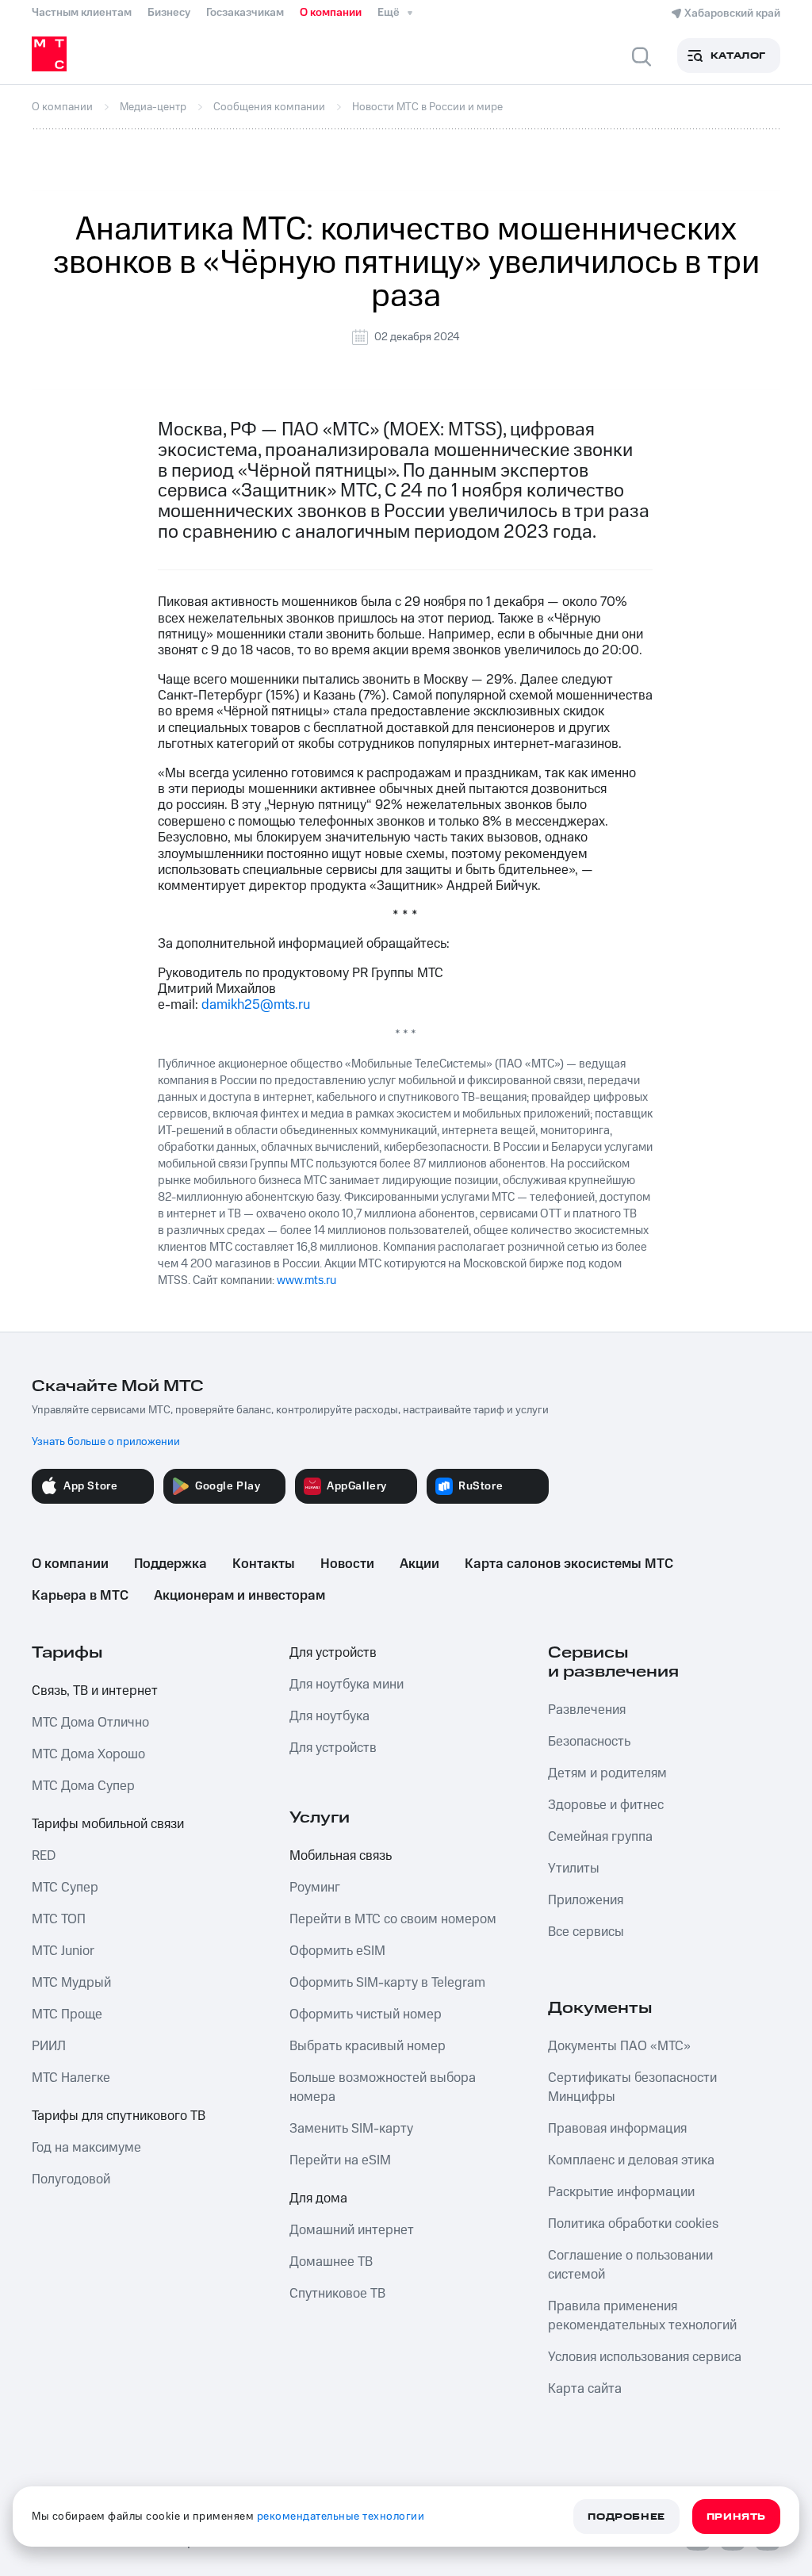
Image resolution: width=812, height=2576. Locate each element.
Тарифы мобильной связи (108, 1824)
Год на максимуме (86, 2148)
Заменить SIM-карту (351, 2129)
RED (44, 1856)
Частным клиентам (82, 13)
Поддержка (170, 1564)
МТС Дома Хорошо (88, 1754)
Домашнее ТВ (331, 2262)
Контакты (264, 1564)
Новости (347, 1564)
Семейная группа (600, 1837)
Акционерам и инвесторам (239, 1596)
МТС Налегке (71, 2078)
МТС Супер (65, 1888)
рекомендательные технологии (341, 2517)
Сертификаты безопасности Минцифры (632, 2087)
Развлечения (587, 1710)
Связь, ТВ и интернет (95, 1691)
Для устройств (333, 1653)
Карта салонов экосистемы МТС (569, 1564)
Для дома (318, 2198)
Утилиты (574, 1869)
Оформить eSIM (337, 1951)
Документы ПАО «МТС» (619, 2046)
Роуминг (315, 1888)
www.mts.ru (306, 1280)
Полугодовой (71, 2179)
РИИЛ (49, 2046)
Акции (419, 1564)
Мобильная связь (341, 1856)
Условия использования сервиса (645, 2357)
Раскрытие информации (621, 2192)
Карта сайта (585, 2389)
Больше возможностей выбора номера (383, 2087)
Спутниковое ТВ (337, 2294)
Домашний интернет (352, 2230)
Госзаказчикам (245, 13)
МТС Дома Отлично (90, 1723)
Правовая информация (617, 2129)
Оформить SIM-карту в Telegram (387, 1983)
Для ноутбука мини (347, 1685)
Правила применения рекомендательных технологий (642, 2316)
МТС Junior (63, 1951)
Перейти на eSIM (340, 2160)
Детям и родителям (607, 1773)
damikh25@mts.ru (256, 1005)
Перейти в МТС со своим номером (393, 1919)
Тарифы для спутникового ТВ (119, 2116)
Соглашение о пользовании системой (630, 2265)
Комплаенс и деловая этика (631, 2160)
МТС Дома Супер (83, 1786)
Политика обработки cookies (633, 2224)
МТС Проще (67, 2014)
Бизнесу (169, 13)
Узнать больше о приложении (106, 1442)
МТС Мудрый (71, 1983)
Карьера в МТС (80, 1596)
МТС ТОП (59, 1919)
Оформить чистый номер (366, 2014)
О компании (331, 13)
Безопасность (589, 1742)
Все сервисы (586, 1932)
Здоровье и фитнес (606, 1805)
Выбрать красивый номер (368, 2046)
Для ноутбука (329, 1716)
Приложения (586, 1900)
